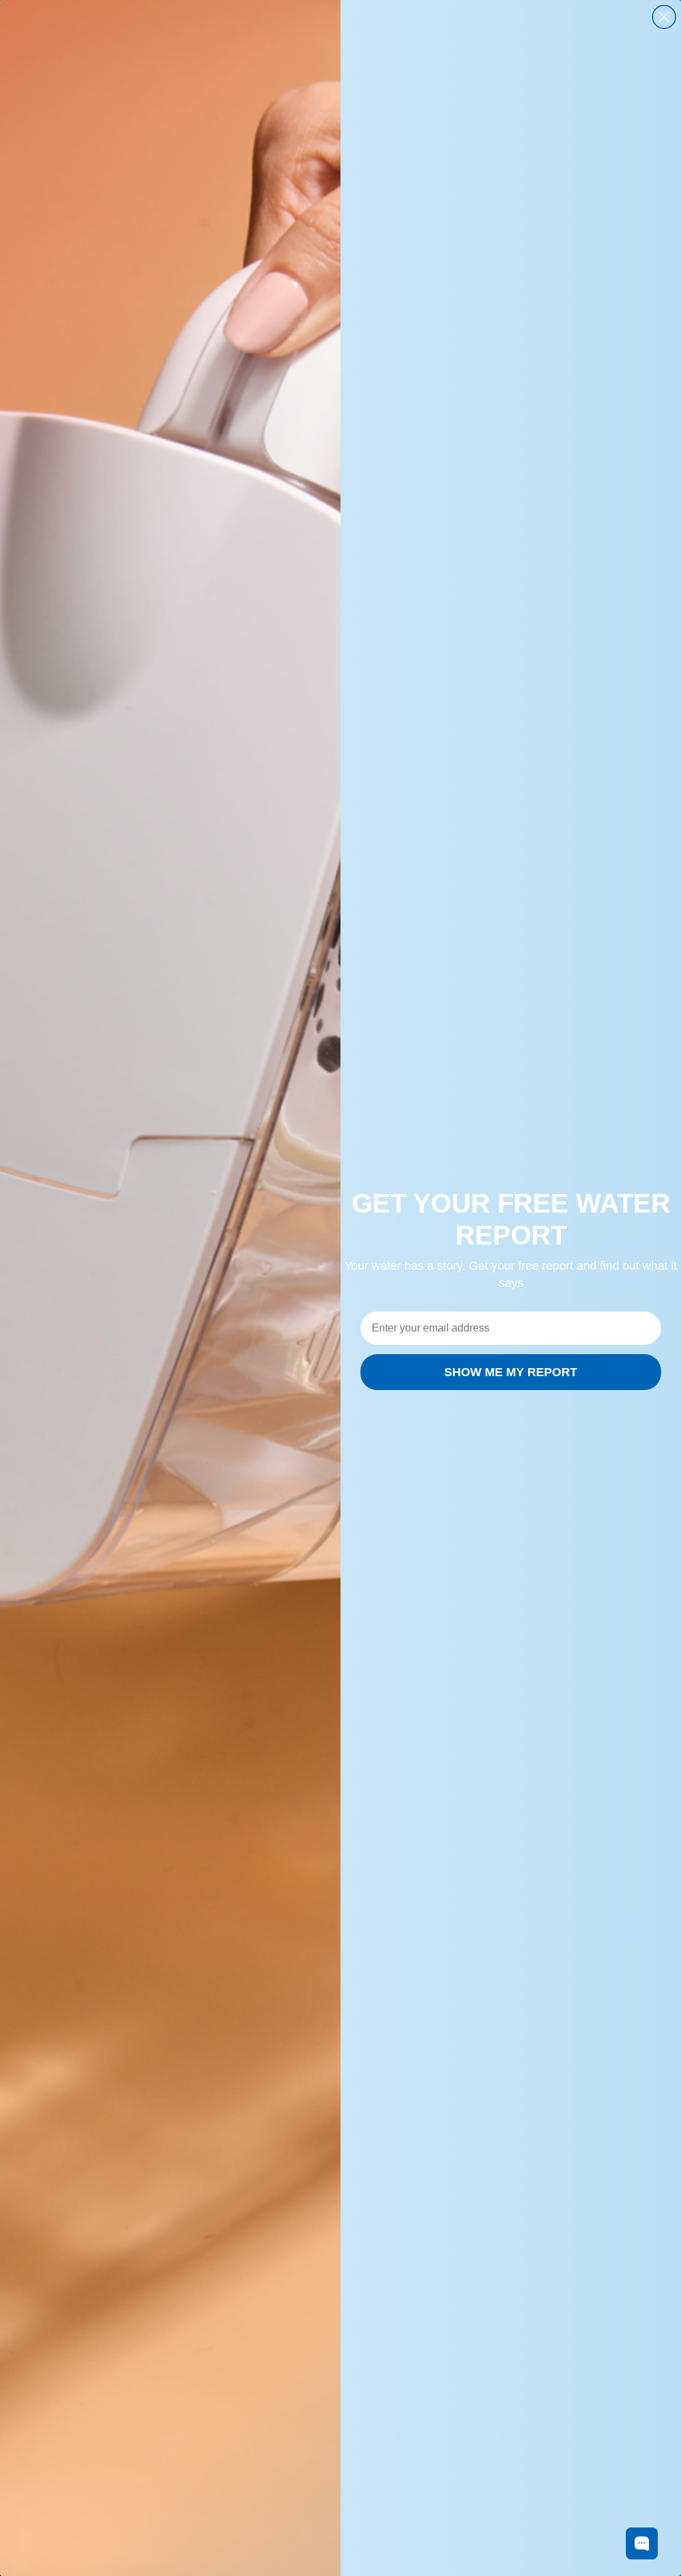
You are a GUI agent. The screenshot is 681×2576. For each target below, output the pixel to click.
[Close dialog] (664, 17)
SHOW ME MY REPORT (511, 1372)
